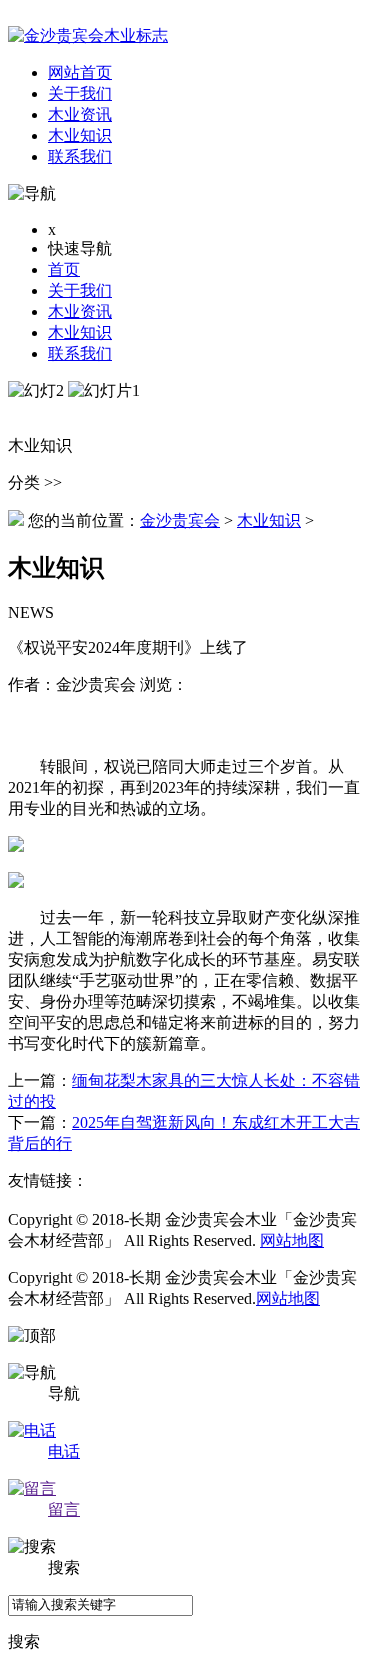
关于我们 (80, 290)
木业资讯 (80, 311)
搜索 (24, 1641)
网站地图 (292, 1240)
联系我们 (80, 353)
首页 (64, 269)
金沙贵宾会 (180, 520)
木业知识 (80, 332)
